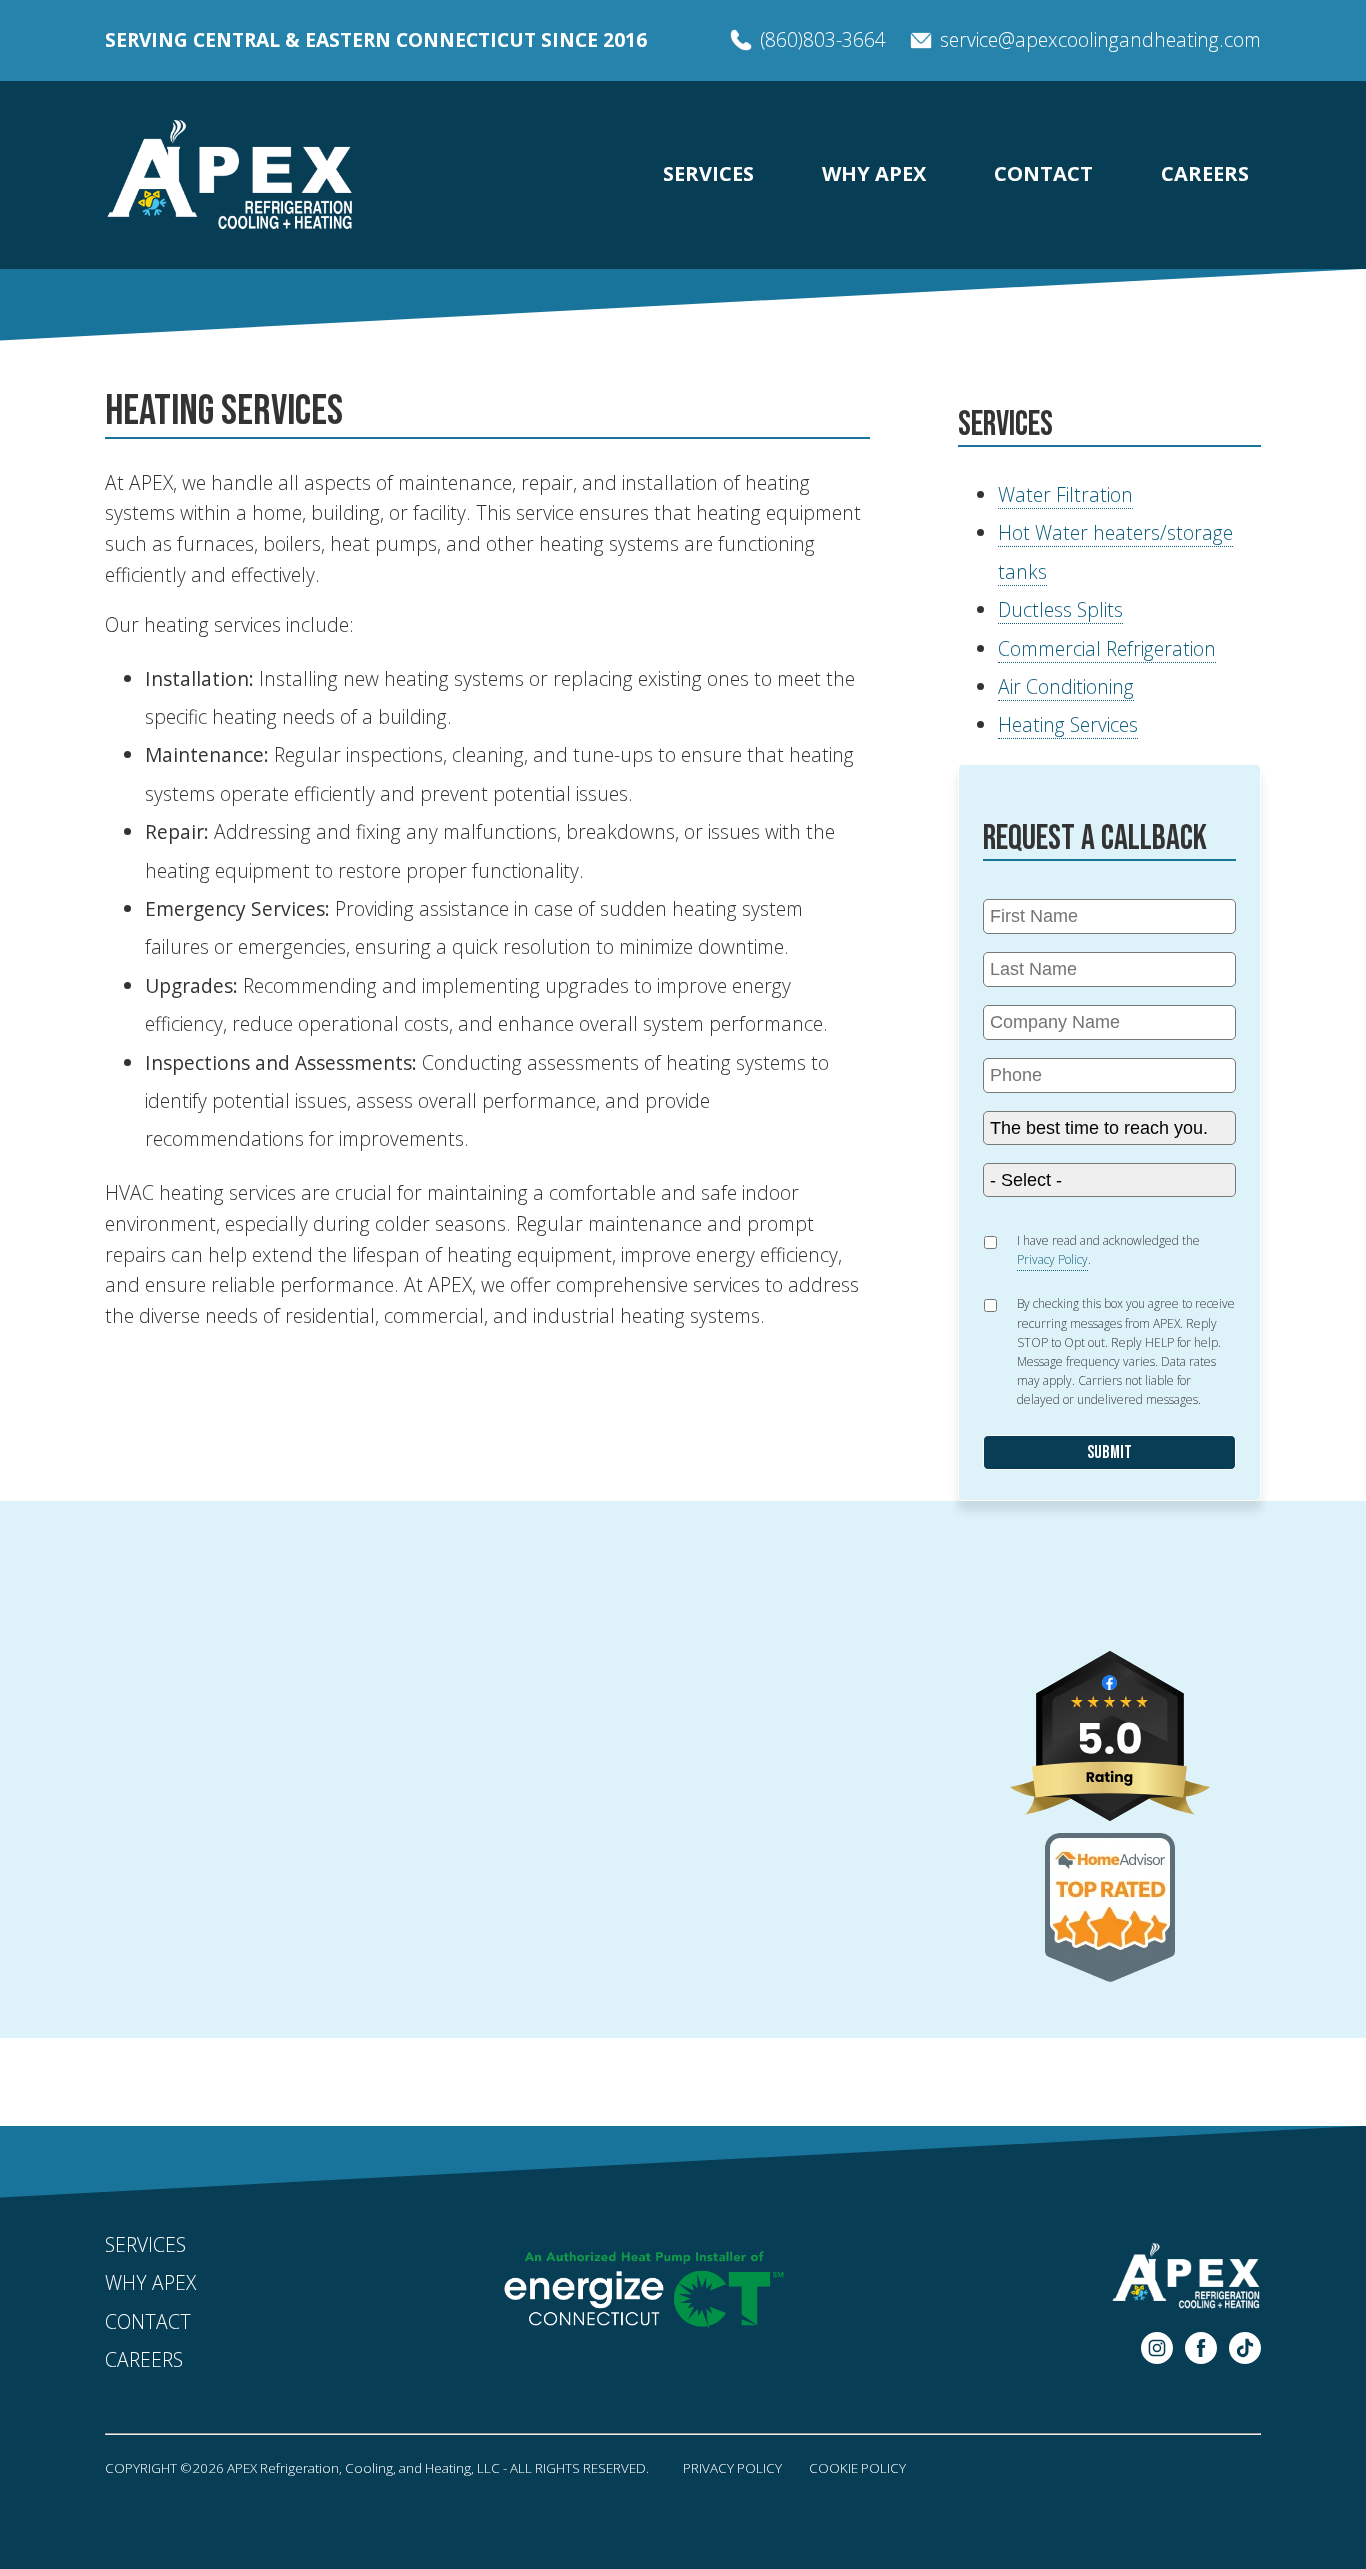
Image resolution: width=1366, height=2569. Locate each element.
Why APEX (874, 173)
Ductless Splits (1060, 609)
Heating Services (1068, 724)
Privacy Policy (732, 2468)
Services (708, 173)
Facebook (1201, 2348)
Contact (1043, 173)
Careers (1205, 173)
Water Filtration (1065, 494)
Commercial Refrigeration (1107, 648)
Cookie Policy (857, 2468)
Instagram (1157, 2348)
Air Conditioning (1066, 686)
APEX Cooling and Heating (230, 175)
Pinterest (1245, 2348)
